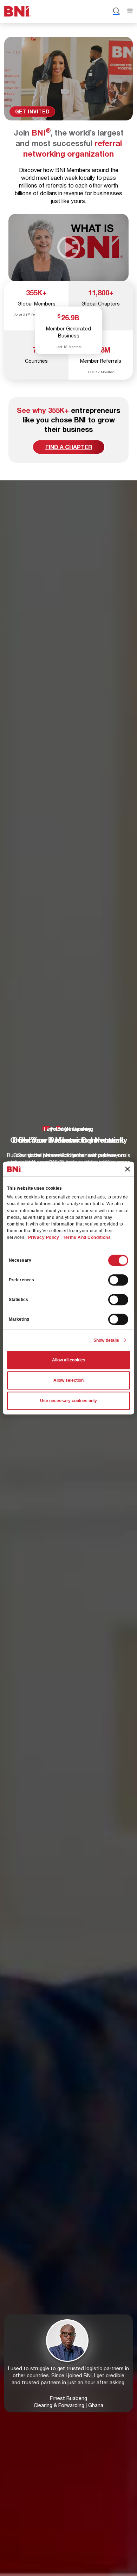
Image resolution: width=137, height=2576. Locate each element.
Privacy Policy (44, 1238)
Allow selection (68, 1380)
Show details (106, 1340)
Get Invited (32, 111)
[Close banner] (128, 1169)
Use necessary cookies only (68, 1401)
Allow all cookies (69, 1360)
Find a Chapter (69, 447)
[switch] (118, 1280)
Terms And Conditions (87, 1238)
